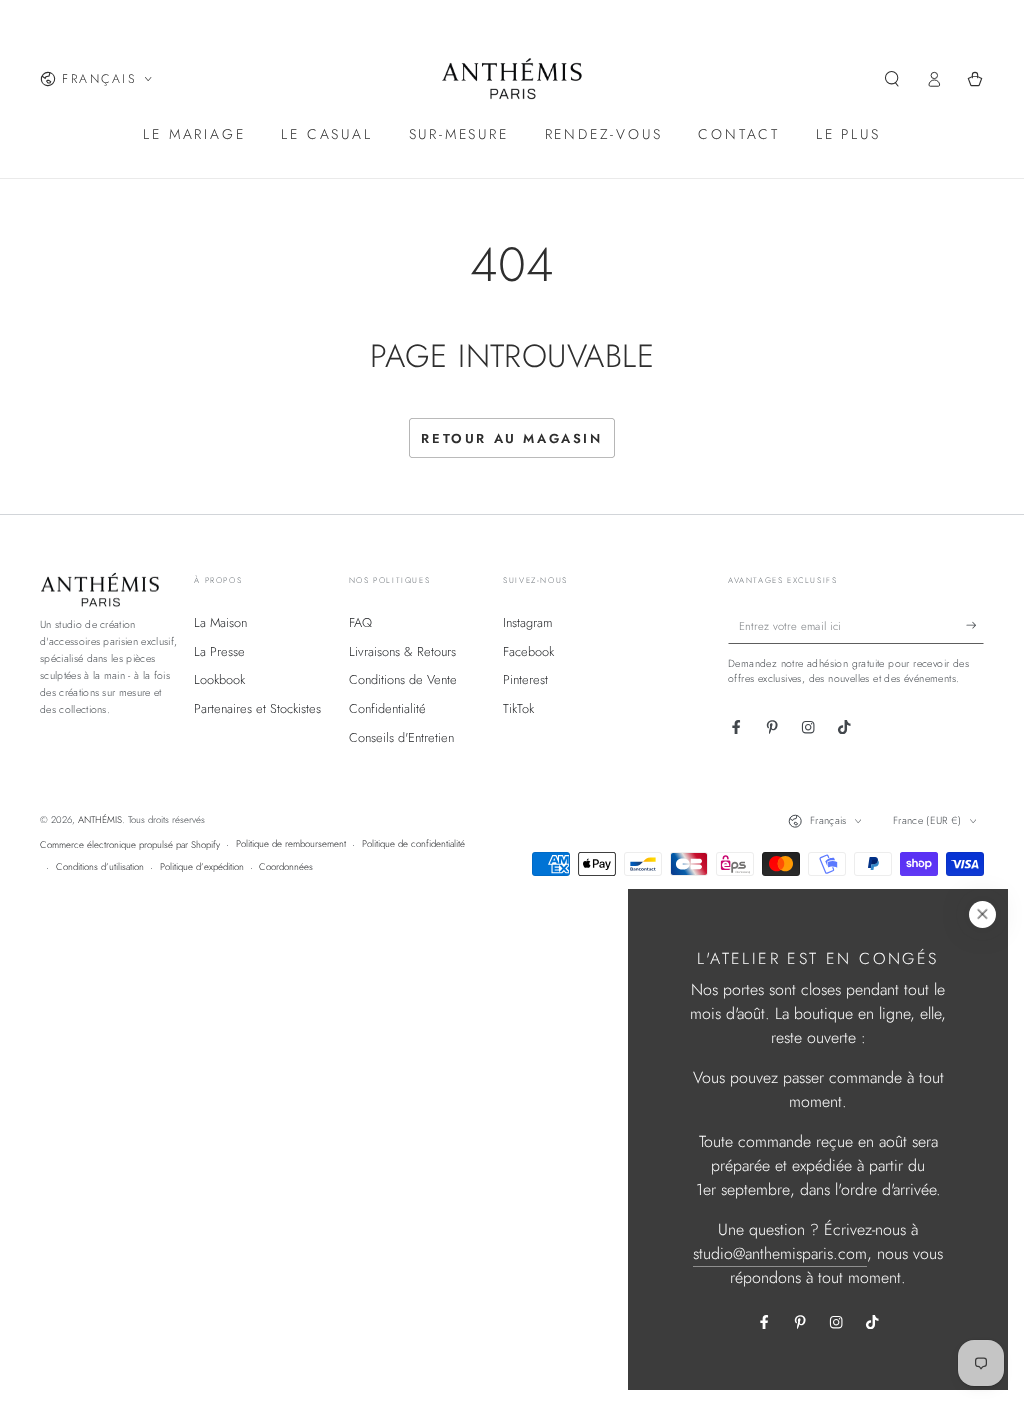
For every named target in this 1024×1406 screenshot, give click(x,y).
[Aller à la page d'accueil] (512, 79)
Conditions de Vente (403, 679)
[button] (892, 78)
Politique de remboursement (291, 844)
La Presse (219, 651)
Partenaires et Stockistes (257, 708)
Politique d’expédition (202, 867)
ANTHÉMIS (100, 820)
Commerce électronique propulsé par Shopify (130, 845)
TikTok (518, 708)
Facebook (528, 651)
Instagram (528, 622)
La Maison (220, 622)
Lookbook (219, 679)
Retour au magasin (511, 438)
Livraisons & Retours (402, 651)
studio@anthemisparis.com (780, 1253)
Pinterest (525, 679)
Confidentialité (387, 708)
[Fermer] (982, 914)
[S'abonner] (975, 625)
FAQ (360, 622)
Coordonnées (286, 867)
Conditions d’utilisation (100, 867)
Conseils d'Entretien (401, 737)
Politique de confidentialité (413, 844)
